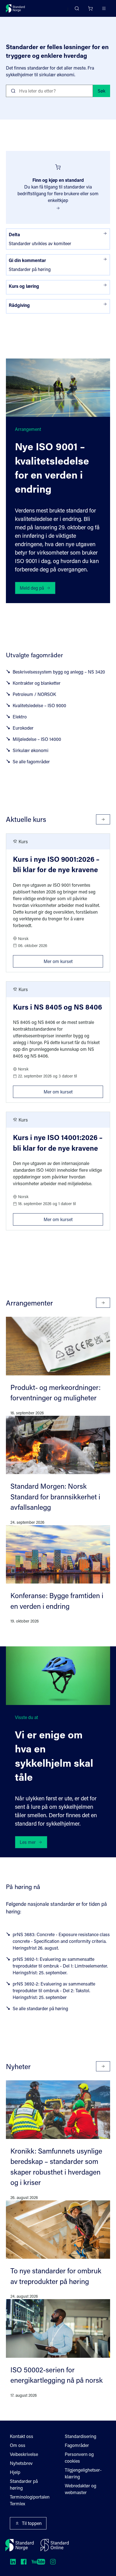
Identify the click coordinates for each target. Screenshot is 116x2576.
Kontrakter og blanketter (37, 683)
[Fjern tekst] (86, 91)
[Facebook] (24, 2562)
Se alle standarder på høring (40, 2008)
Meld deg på (32, 588)
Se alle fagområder (31, 761)
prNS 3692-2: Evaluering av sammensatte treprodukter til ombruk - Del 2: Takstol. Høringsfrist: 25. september (54, 1990)
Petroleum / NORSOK (34, 694)
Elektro (20, 717)
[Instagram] (53, 2562)
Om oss (18, 2445)
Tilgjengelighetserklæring (83, 2473)
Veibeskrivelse (24, 2454)
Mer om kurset (73, 960)
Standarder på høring (24, 2484)
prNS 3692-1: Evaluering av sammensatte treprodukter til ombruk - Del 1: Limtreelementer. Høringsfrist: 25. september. (60, 1966)
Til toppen (32, 2523)
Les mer (28, 1842)
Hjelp (15, 2472)
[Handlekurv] (90, 8)
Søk (101, 91)
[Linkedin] (13, 2562)
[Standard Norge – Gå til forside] (15, 8)
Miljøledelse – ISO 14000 (37, 739)
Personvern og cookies (79, 2457)
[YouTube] (38, 2562)
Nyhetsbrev (21, 2463)
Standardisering (81, 2436)
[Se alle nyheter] (103, 2066)
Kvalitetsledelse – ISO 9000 (39, 705)
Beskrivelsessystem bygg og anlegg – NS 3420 (59, 672)
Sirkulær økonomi (31, 750)
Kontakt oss (22, 2436)
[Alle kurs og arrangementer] (103, 819)
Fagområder (77, 2445)
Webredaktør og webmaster (81, 2489)
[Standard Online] (55, 2545)
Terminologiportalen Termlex (30, 2500)
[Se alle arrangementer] (103, 1303)
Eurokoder (23, 728)
